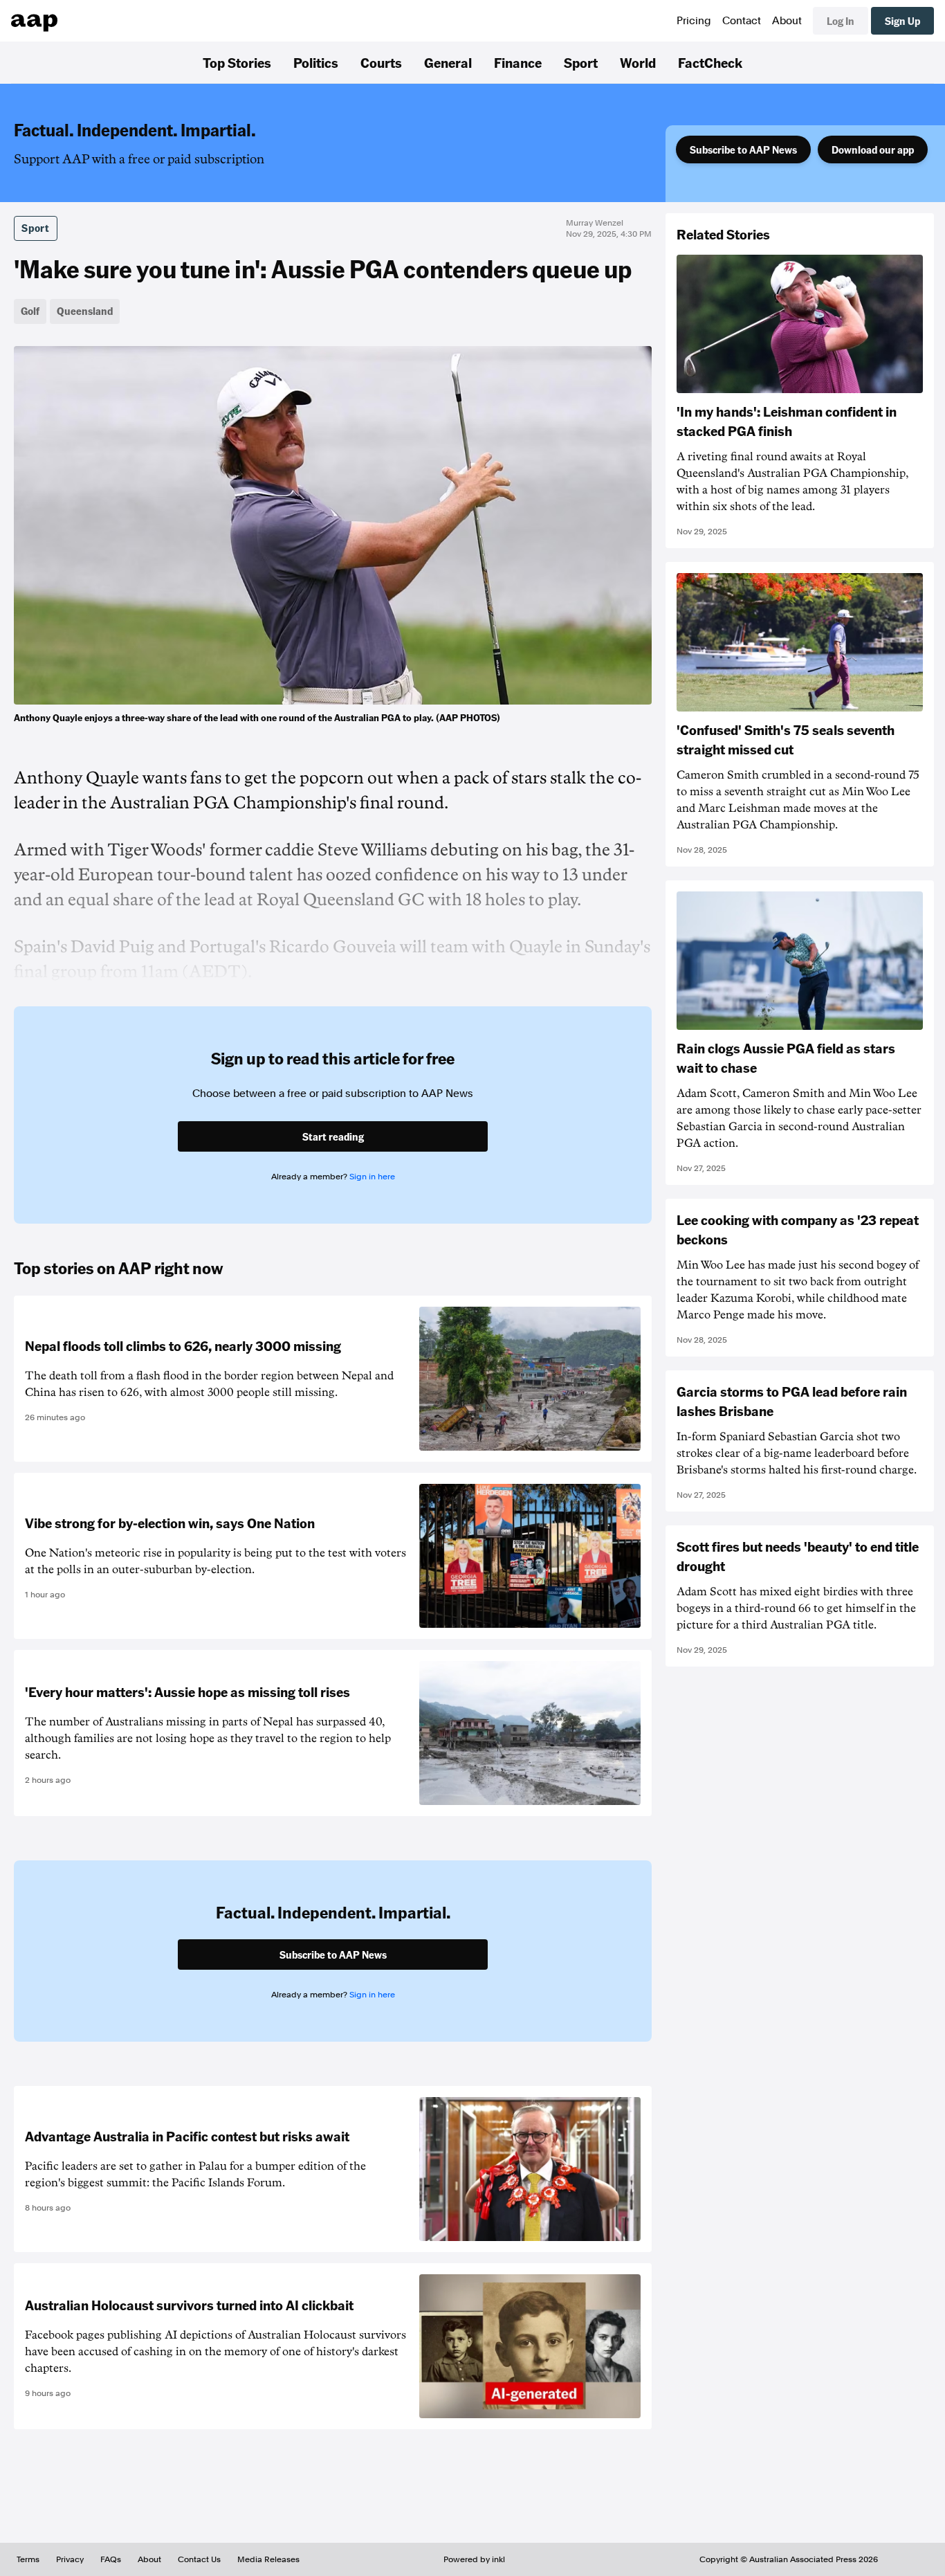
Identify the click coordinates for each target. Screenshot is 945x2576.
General (448, 62)
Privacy (70, 2559)
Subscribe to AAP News (743, 149)
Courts (381, 62)
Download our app (873, 149)
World (638, 62)
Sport (581, 62)
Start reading (333, 1136)
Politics (316, 62)
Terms (28, 2559)
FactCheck (710, 62)
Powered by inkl (474, 2559)
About (787, 21)
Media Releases (268, 2559)
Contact (742, 21)
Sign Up (902, 21)
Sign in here (372, 1177)
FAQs (111, 2559)
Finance (518, 62)
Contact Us (199, 2559)
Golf (30, 311)
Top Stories (237, 62)
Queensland (85, 311)
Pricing (694, 21)
